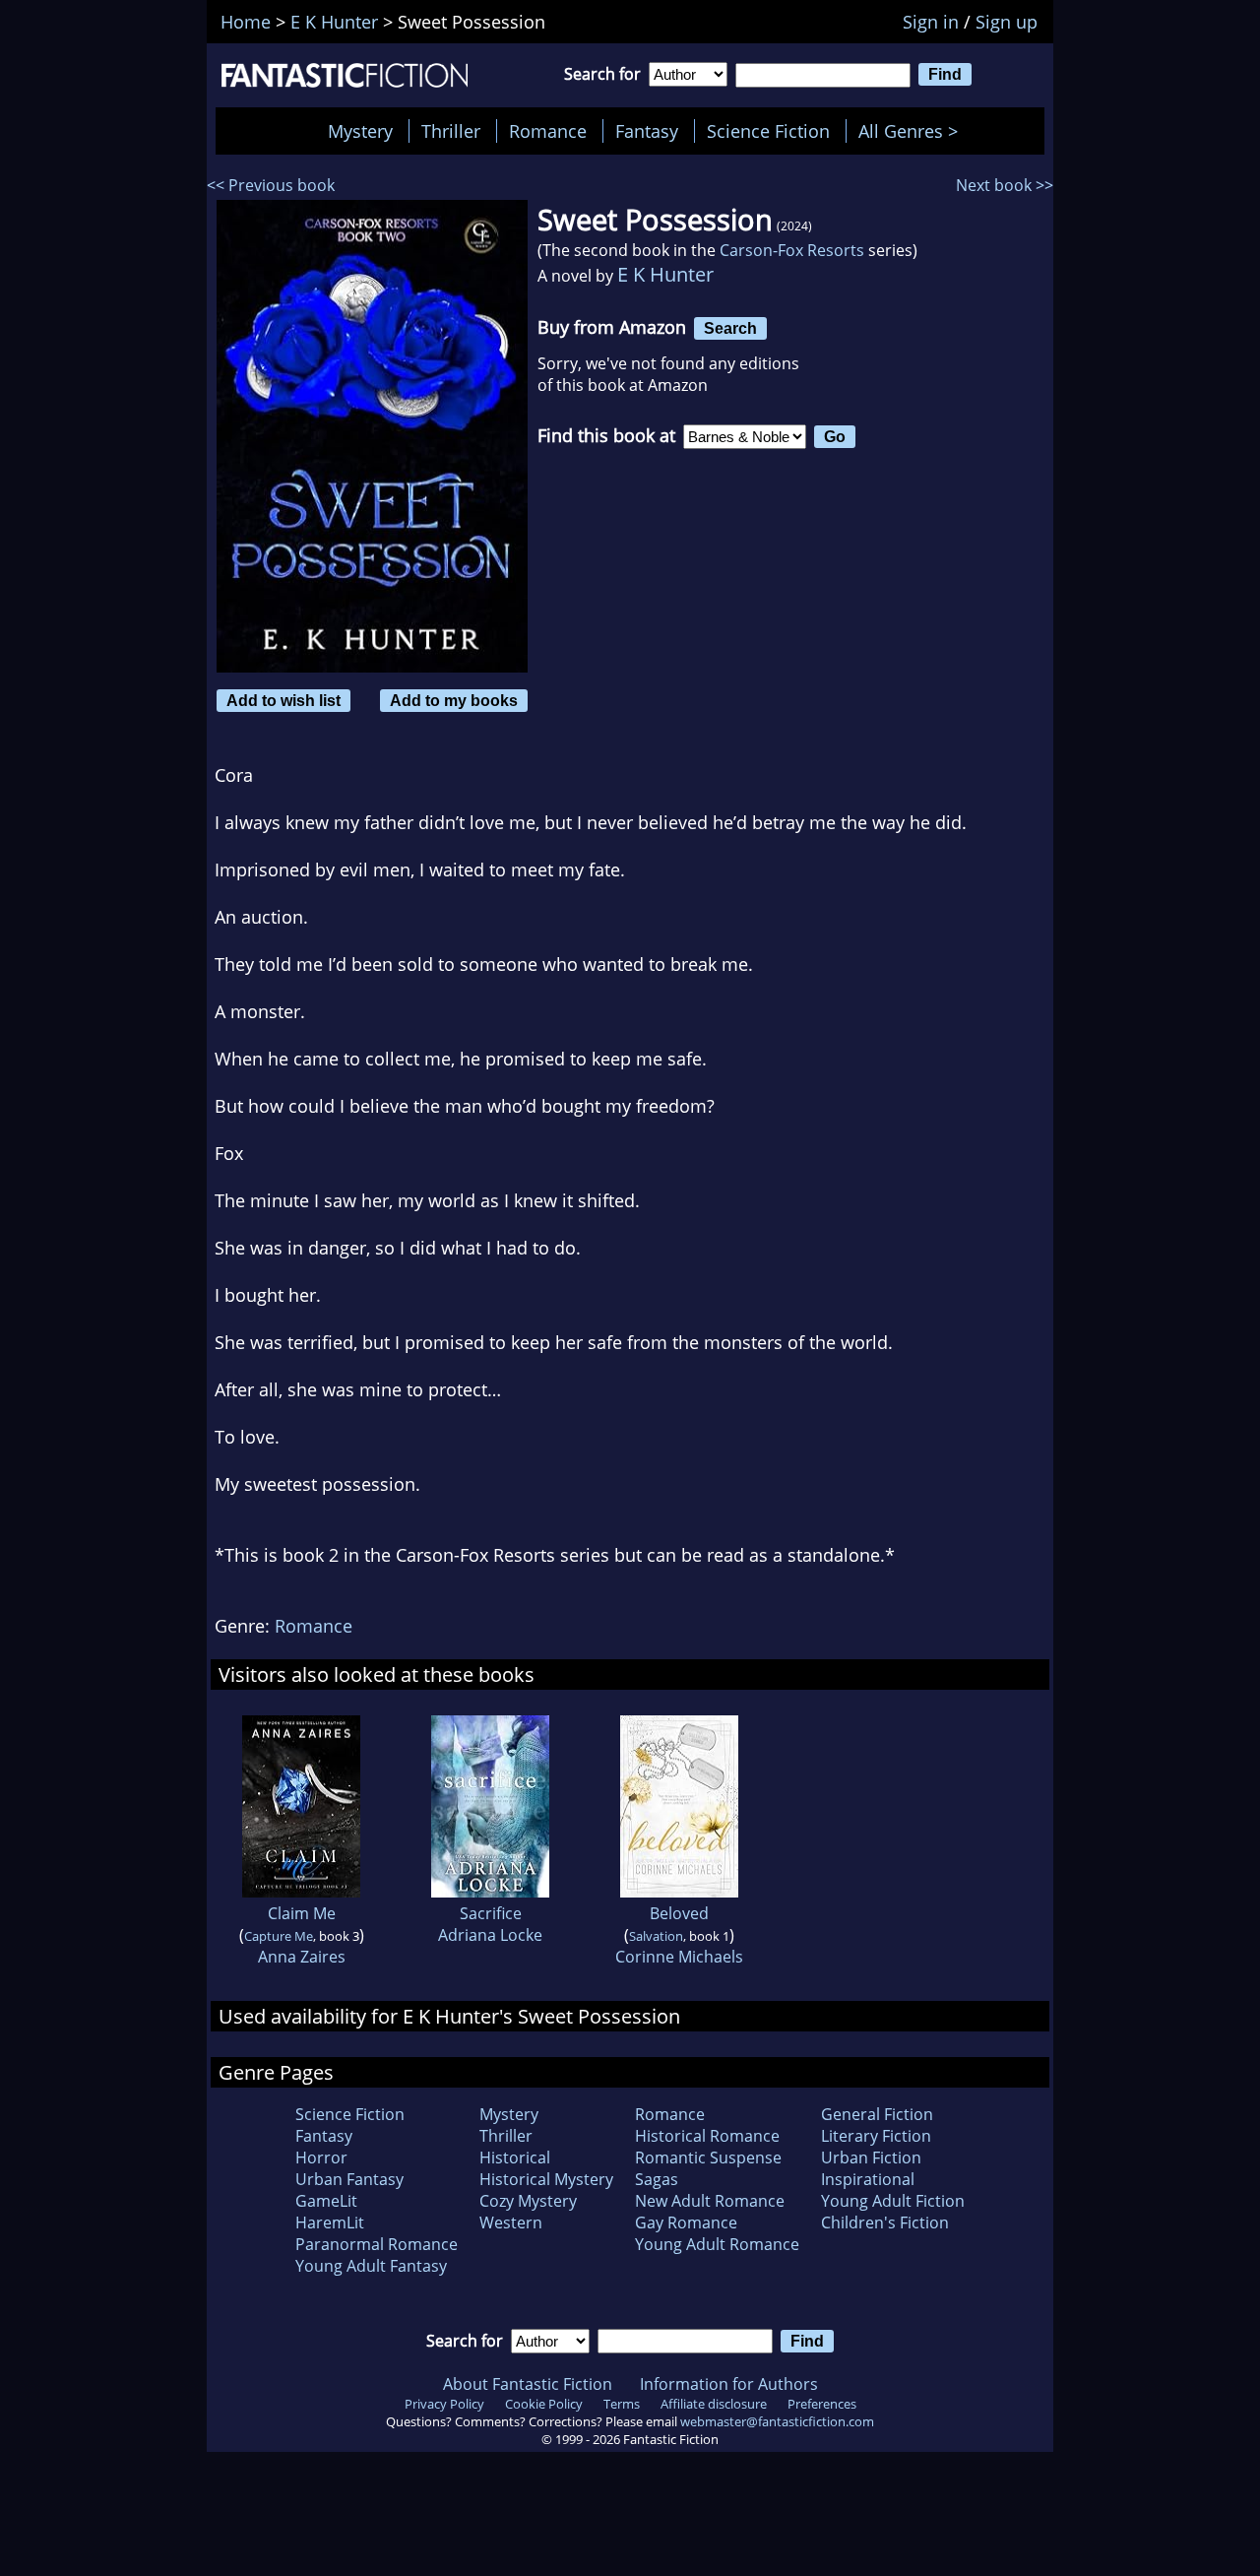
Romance (548, 131)
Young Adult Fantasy (371, 2266)
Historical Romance (707, 2136)
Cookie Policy (544, 2404)
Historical (515, 2157)
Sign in (931, 22)
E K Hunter (665, 274)
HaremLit (330, 2222)
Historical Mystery (546, 2179)
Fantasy (647, 131)
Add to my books (454, 700)
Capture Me (279, 1936)
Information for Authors (729, 2384)
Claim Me (302, 1913)
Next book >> (1005, 185)
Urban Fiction (871, 2157)
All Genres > (913, 131)
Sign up (1007, 22)
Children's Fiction (885, 2222)
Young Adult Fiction (893, 2201)
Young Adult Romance (717, 2244)
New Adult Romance (710, 2201)
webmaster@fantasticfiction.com (777, 2421)
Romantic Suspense (708, 2157)
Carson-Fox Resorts (792, 250)
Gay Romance (686, 2222)
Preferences (822, 2404)
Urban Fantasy (349, 2179)
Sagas (657, 2179)
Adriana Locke (490, 1935)
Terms (622, 2404)
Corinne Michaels (679, 1957)
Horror (321, 2157)
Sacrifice (491, 1913)
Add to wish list (283, 700)
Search (730, 328)
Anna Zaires (302, 1957)
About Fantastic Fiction (528, 2384)
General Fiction (877, 2114)
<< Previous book (271, 185)
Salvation (656, 1936)
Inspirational (868, 2179)
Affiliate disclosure (714, 2404)
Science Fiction (768, 131)
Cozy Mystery (528, 2201)
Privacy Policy (444, 2404)
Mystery (360, 131)
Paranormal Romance (377, 2244)
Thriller (451, 131)
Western (511, 2222)
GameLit (326, 2201)
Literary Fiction (876, 2136)
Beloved (679, 1913)
